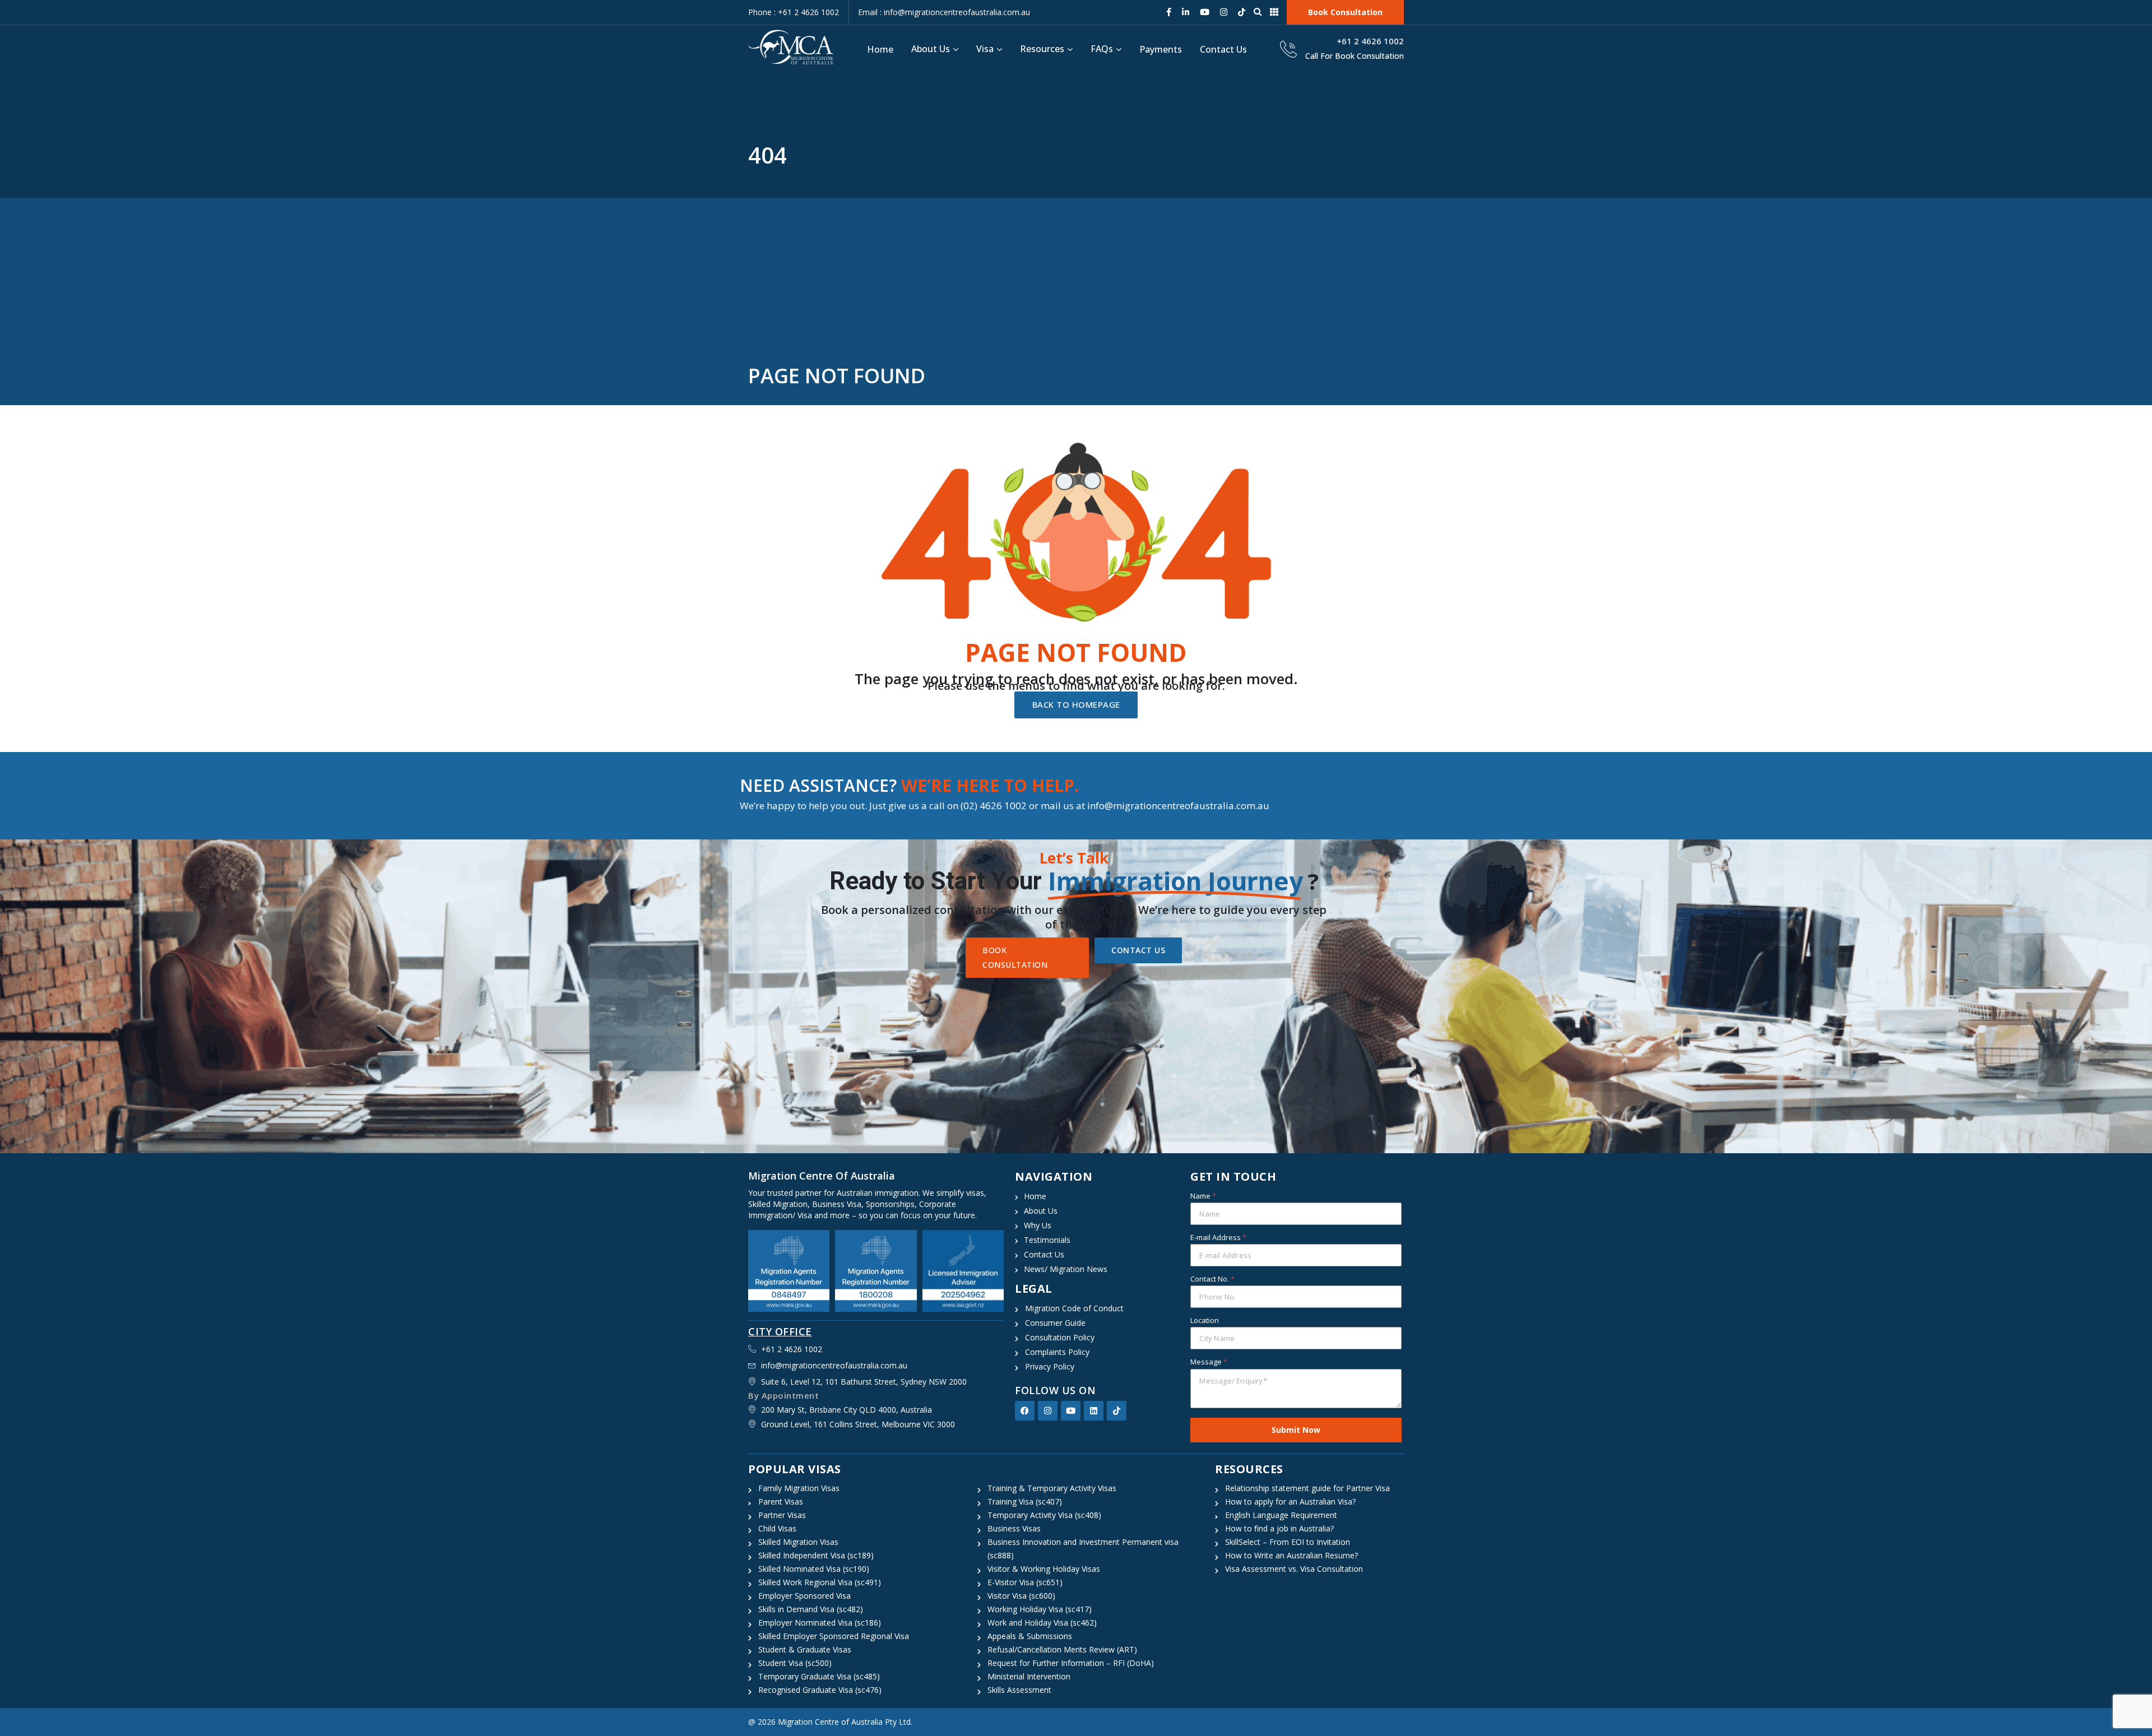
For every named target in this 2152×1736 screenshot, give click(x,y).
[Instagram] (1048, 1411)
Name (1203, 1196)
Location (1205, 1320)
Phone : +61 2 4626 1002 (794, 12)
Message (1209, 1362)
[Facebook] (1025, 1411)
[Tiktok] (1117, 1411)
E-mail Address (1218, 1237)
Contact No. (1212, 1279)
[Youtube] (1071, 1411)
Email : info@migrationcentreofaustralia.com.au (944, 12)
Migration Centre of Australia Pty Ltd (844, 1722)
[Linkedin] (1094, 1411)
